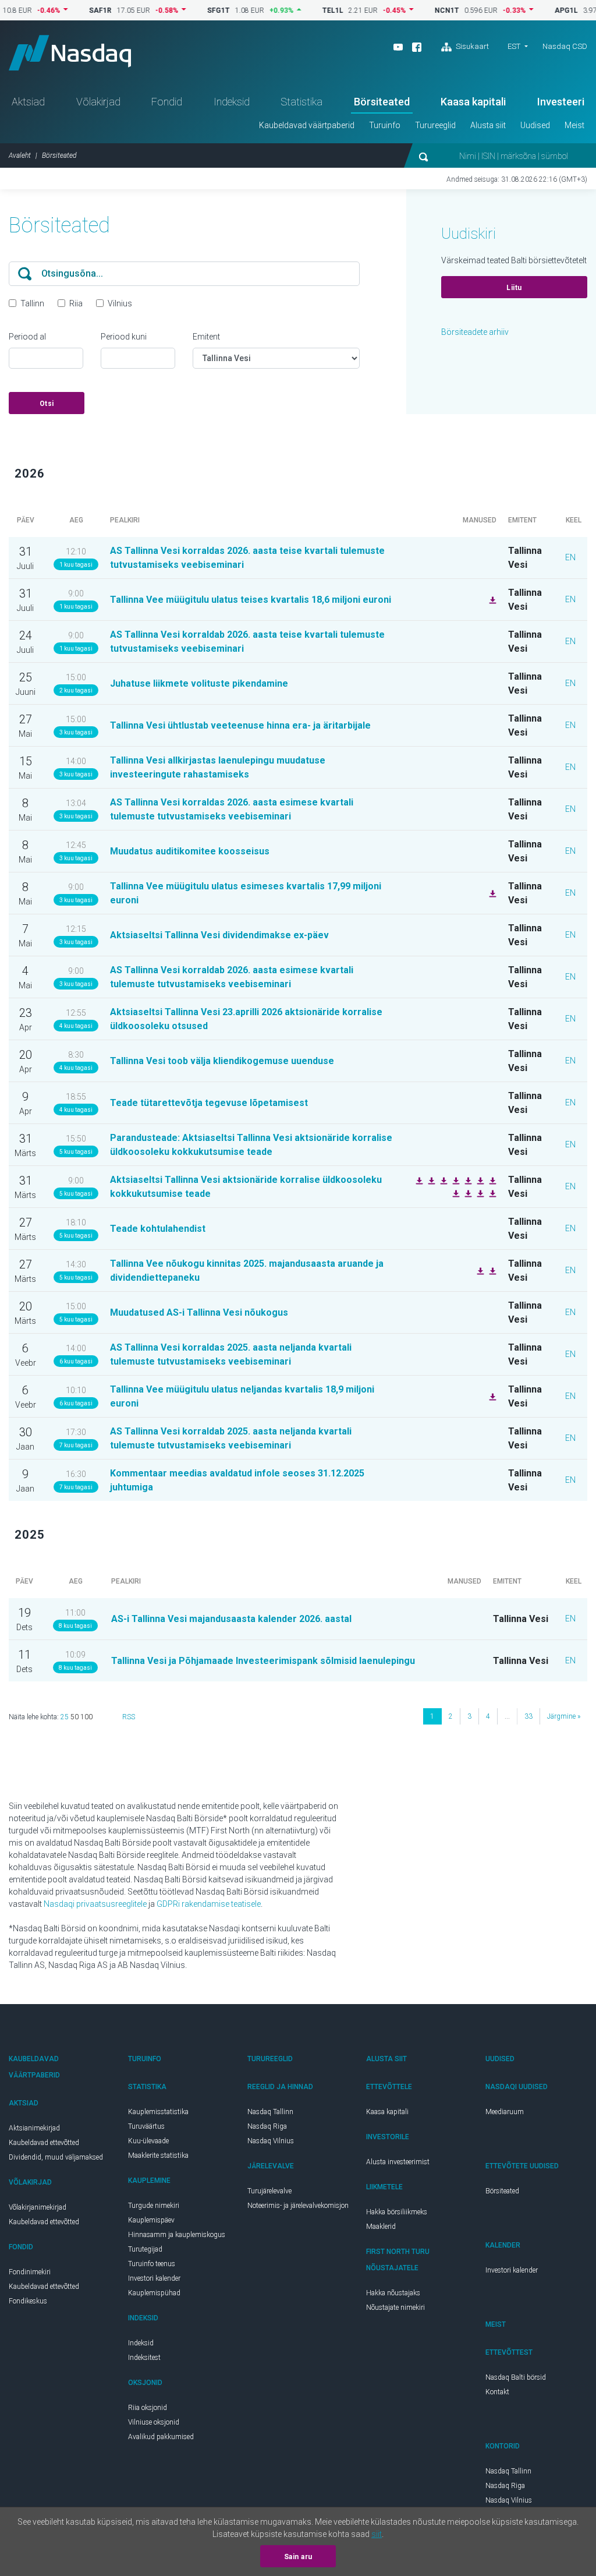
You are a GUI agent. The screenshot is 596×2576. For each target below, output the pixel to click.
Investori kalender (154, 2278)
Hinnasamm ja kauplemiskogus (177, 2235)
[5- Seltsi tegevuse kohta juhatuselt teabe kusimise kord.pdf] (467, 1180)
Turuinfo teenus (152, 2264)
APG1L (535, 10)
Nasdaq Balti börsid (516, 2377)
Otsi (47, 404)
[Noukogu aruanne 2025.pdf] (479, 1180)
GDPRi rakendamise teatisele (209, 1904)
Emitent (206, 337)
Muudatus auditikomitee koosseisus (190, 851)
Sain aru (298, 2557)
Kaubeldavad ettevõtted (44, 2143)
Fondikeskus (28, 2301)
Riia (76, 303)
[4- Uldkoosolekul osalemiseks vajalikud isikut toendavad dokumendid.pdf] (430, 1180)
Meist (574, 125)
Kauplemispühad (154, 2293)
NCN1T (416, 10)
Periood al (27, 337)
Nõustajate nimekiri (395, 2308)
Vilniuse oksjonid (154, 2422)
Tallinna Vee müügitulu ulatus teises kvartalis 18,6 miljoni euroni (251, 600)
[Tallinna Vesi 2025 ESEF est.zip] (491, 1270)
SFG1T (188, 10)
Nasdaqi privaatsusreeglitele (95, 1904)
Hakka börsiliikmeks (397, 2212)
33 (528, 1716)
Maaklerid (381, 2227)
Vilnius (120, 303)
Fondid (167, 102)
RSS (129, 1717)
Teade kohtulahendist (158, 1229)
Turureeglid (435, 125)
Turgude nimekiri (154, 2206)
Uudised (535, 125)
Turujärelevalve (269, 2191)
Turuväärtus (146, 2126)
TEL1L (302, 10)
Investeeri (561, 102)
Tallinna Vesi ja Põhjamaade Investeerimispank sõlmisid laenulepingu (263, 1661)
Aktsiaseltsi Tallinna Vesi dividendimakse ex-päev (219, 935)
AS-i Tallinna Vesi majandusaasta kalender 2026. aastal (231, 1619)
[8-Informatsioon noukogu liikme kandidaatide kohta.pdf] (418, 1180)
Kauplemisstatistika (158, 2112)
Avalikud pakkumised (161, 2437)
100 (86, 1717)
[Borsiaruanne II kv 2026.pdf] (491, 599)
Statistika (301, 102)
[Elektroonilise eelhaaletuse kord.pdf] (479, 1193)
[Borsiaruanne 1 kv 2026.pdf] (491, 893)
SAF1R (70, 10)
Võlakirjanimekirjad (38, 2207)
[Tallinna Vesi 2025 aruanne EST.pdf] (479, 1270)
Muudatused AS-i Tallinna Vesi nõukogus (199, 1312)
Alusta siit (488, 125)
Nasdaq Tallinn (270, 2112)
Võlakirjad (98, 102)
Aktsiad (28, 102)
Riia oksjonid (148, 2408)
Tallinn (32, 303)
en (570, 557)
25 (65, 1717)
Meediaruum (505, 2112)
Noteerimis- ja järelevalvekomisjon (298, 2206)
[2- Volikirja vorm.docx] (442, 1180)
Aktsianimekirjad (34, 2128)
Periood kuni (124, 337)
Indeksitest (144, 2358)
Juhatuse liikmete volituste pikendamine (199, 683)
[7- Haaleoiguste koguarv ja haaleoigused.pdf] (467, 1193)
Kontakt (497, 2392)
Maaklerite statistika (158, 2155)
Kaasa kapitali (473, 102)
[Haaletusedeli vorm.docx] (455, 1180)
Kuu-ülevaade (148, 2141)
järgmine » (564, 1716)
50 (74, 1717)
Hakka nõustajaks (393, 2293)
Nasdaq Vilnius (271, 2141)
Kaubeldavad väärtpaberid (307, 125)
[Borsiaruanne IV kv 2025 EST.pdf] (491, 1396)
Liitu (514, 288)
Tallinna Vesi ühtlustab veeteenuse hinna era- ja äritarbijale (240, 725)
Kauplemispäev (151, 2220)
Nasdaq (70, 53)
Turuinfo (385, 125)
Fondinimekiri (30, 2272)
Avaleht (20, 156)
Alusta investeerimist (398, 2162)
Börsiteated (382, 102)
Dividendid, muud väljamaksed (56, 2157)
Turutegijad (145, 2249)
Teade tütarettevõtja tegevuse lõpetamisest (209, 1103)
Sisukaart (471, 46)
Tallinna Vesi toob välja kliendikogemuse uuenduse (222, 1061)
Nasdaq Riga (267, 2126)
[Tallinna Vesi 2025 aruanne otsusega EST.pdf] (491, 1193)
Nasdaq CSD (565, 46)
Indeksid (232, 102)
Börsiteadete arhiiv (475, 332)
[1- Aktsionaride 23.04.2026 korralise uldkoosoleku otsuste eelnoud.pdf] (491, 1180)
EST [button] (514, 46)
